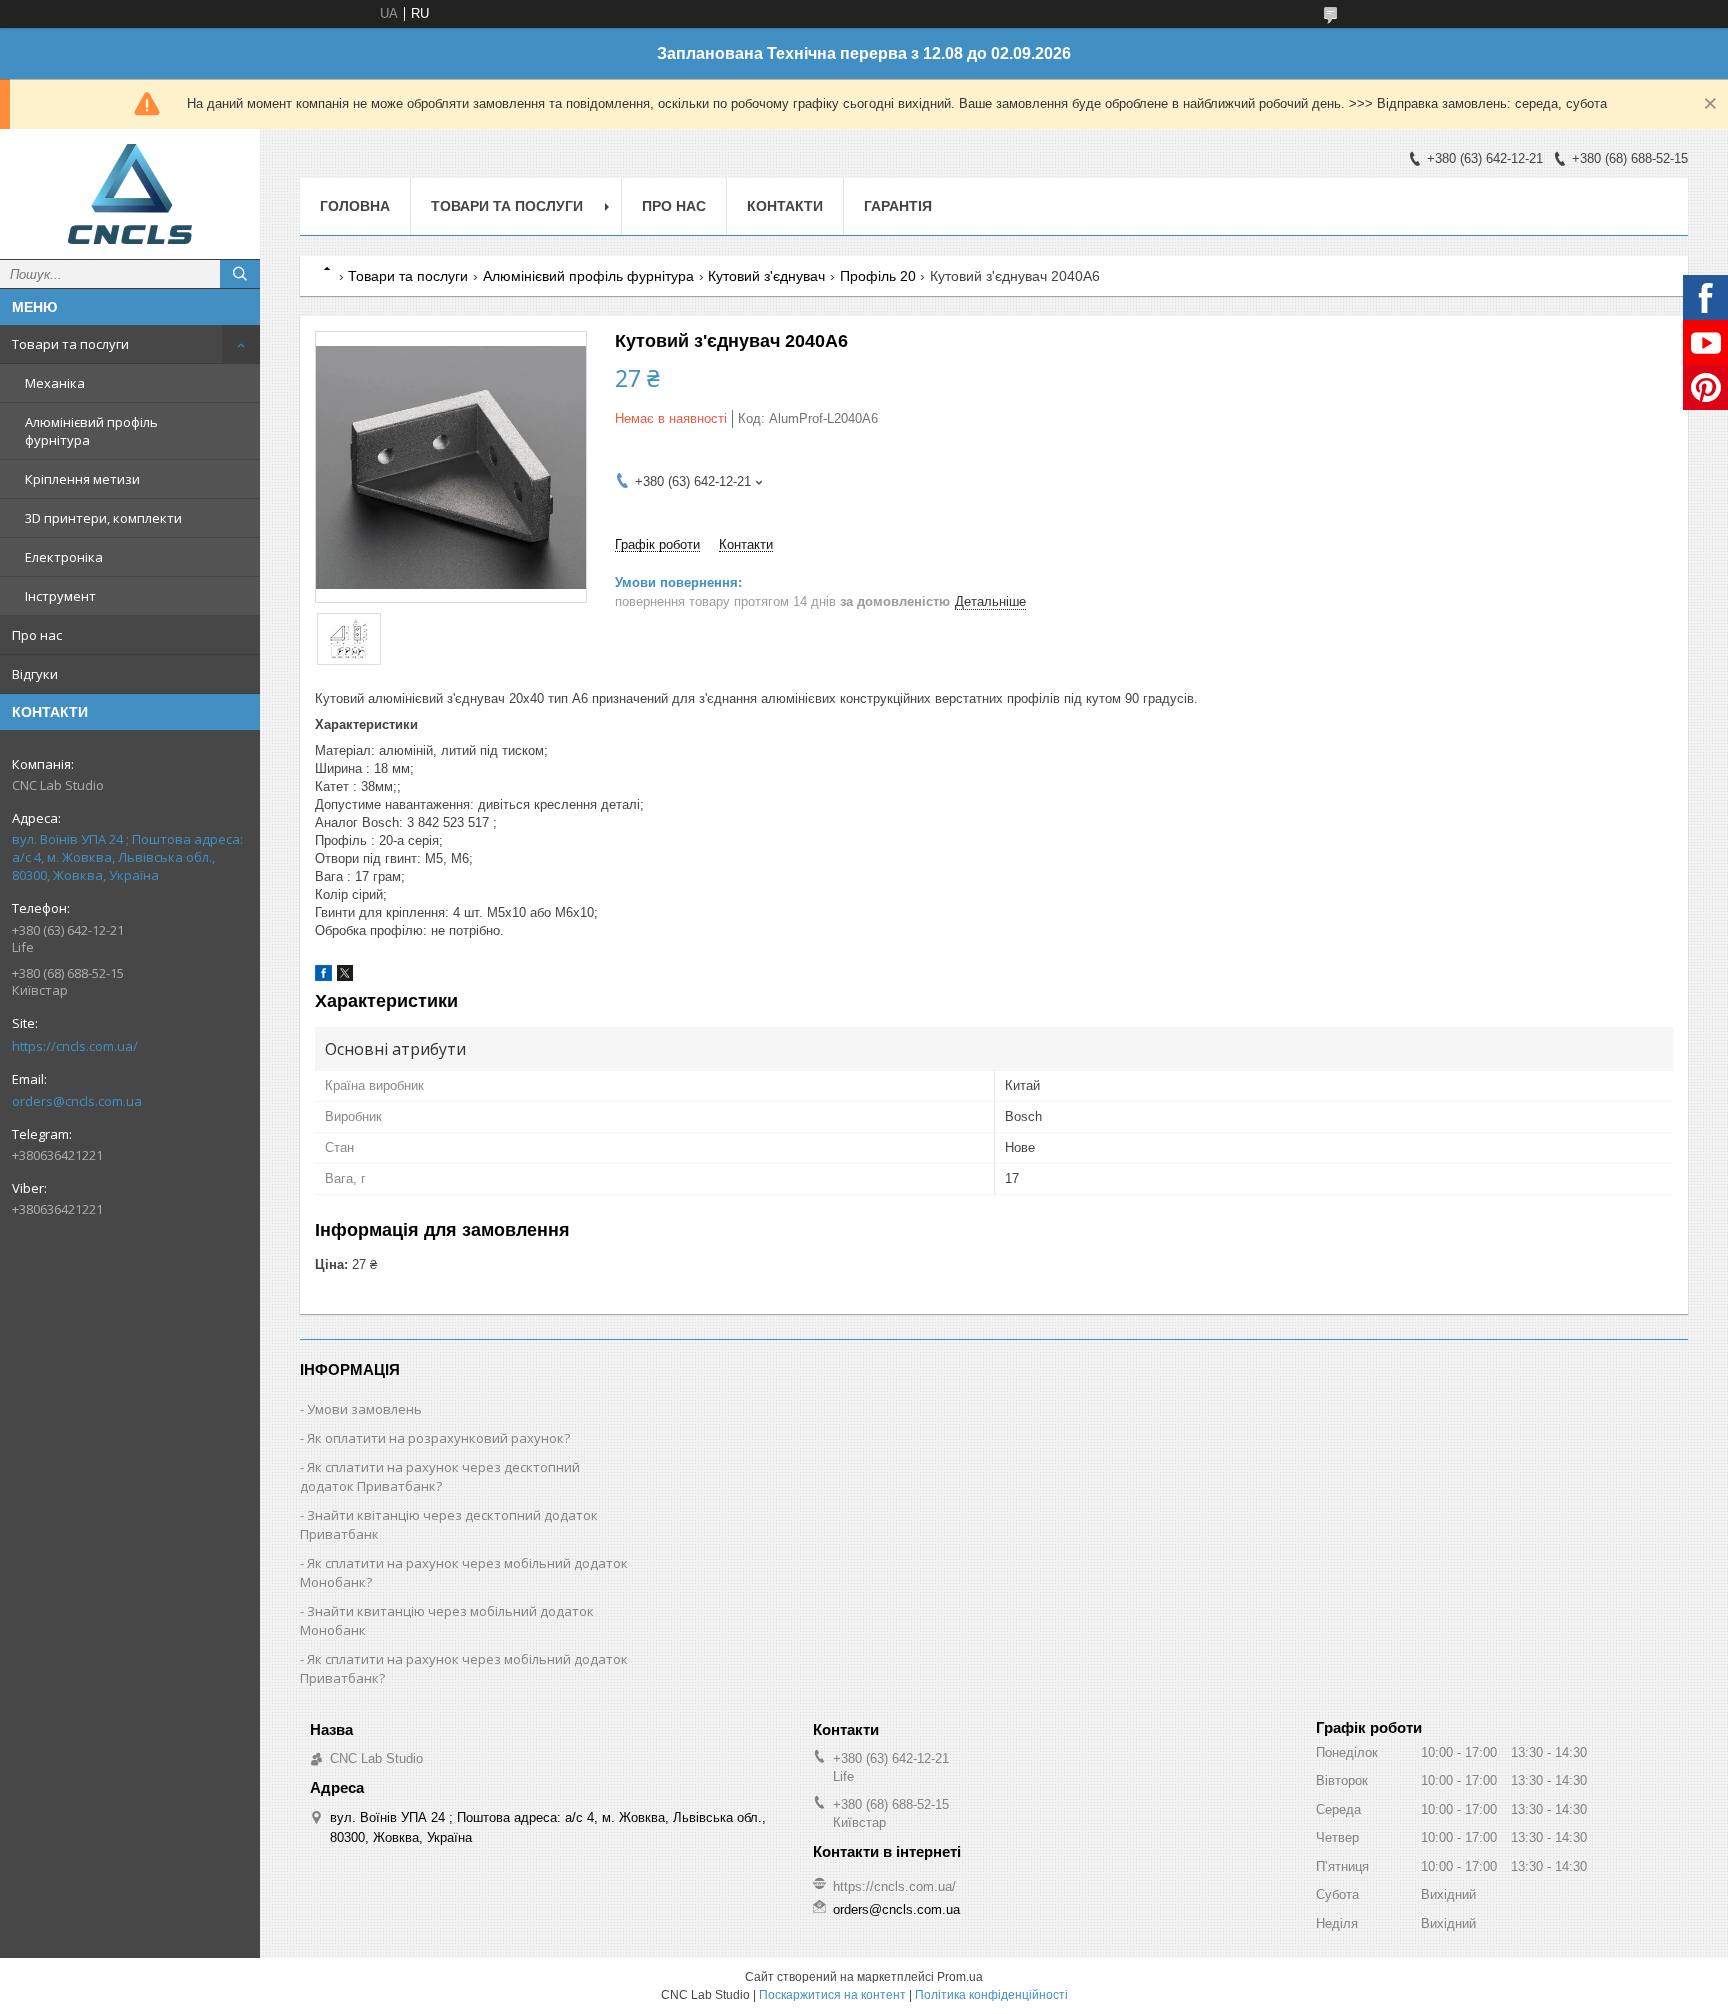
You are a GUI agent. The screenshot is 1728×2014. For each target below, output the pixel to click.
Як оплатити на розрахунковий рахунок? (438, 1438)
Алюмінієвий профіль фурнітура (91, 431)
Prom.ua (960, 1977)
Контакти (785, 206)
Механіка (55, 383)
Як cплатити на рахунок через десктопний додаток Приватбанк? (440, 1476)
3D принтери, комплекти (103, 518)
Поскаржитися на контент (832, 1995)
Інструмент (60, 596)
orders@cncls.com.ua (77, 1101)
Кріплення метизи (82, 479)
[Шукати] (240, 274)
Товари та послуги (70, 344)
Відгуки (35, 674)
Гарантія (898, 206)
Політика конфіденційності (991, 1995)
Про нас (37, 635)
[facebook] (323, 976)
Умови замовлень (364, 1409)
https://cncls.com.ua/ (75, 1046)
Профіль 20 (878, 276)
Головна (355, 206)
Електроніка (64, 557)
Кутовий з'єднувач (766, 276)
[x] (345, 976)
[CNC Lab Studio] (130, 194)
